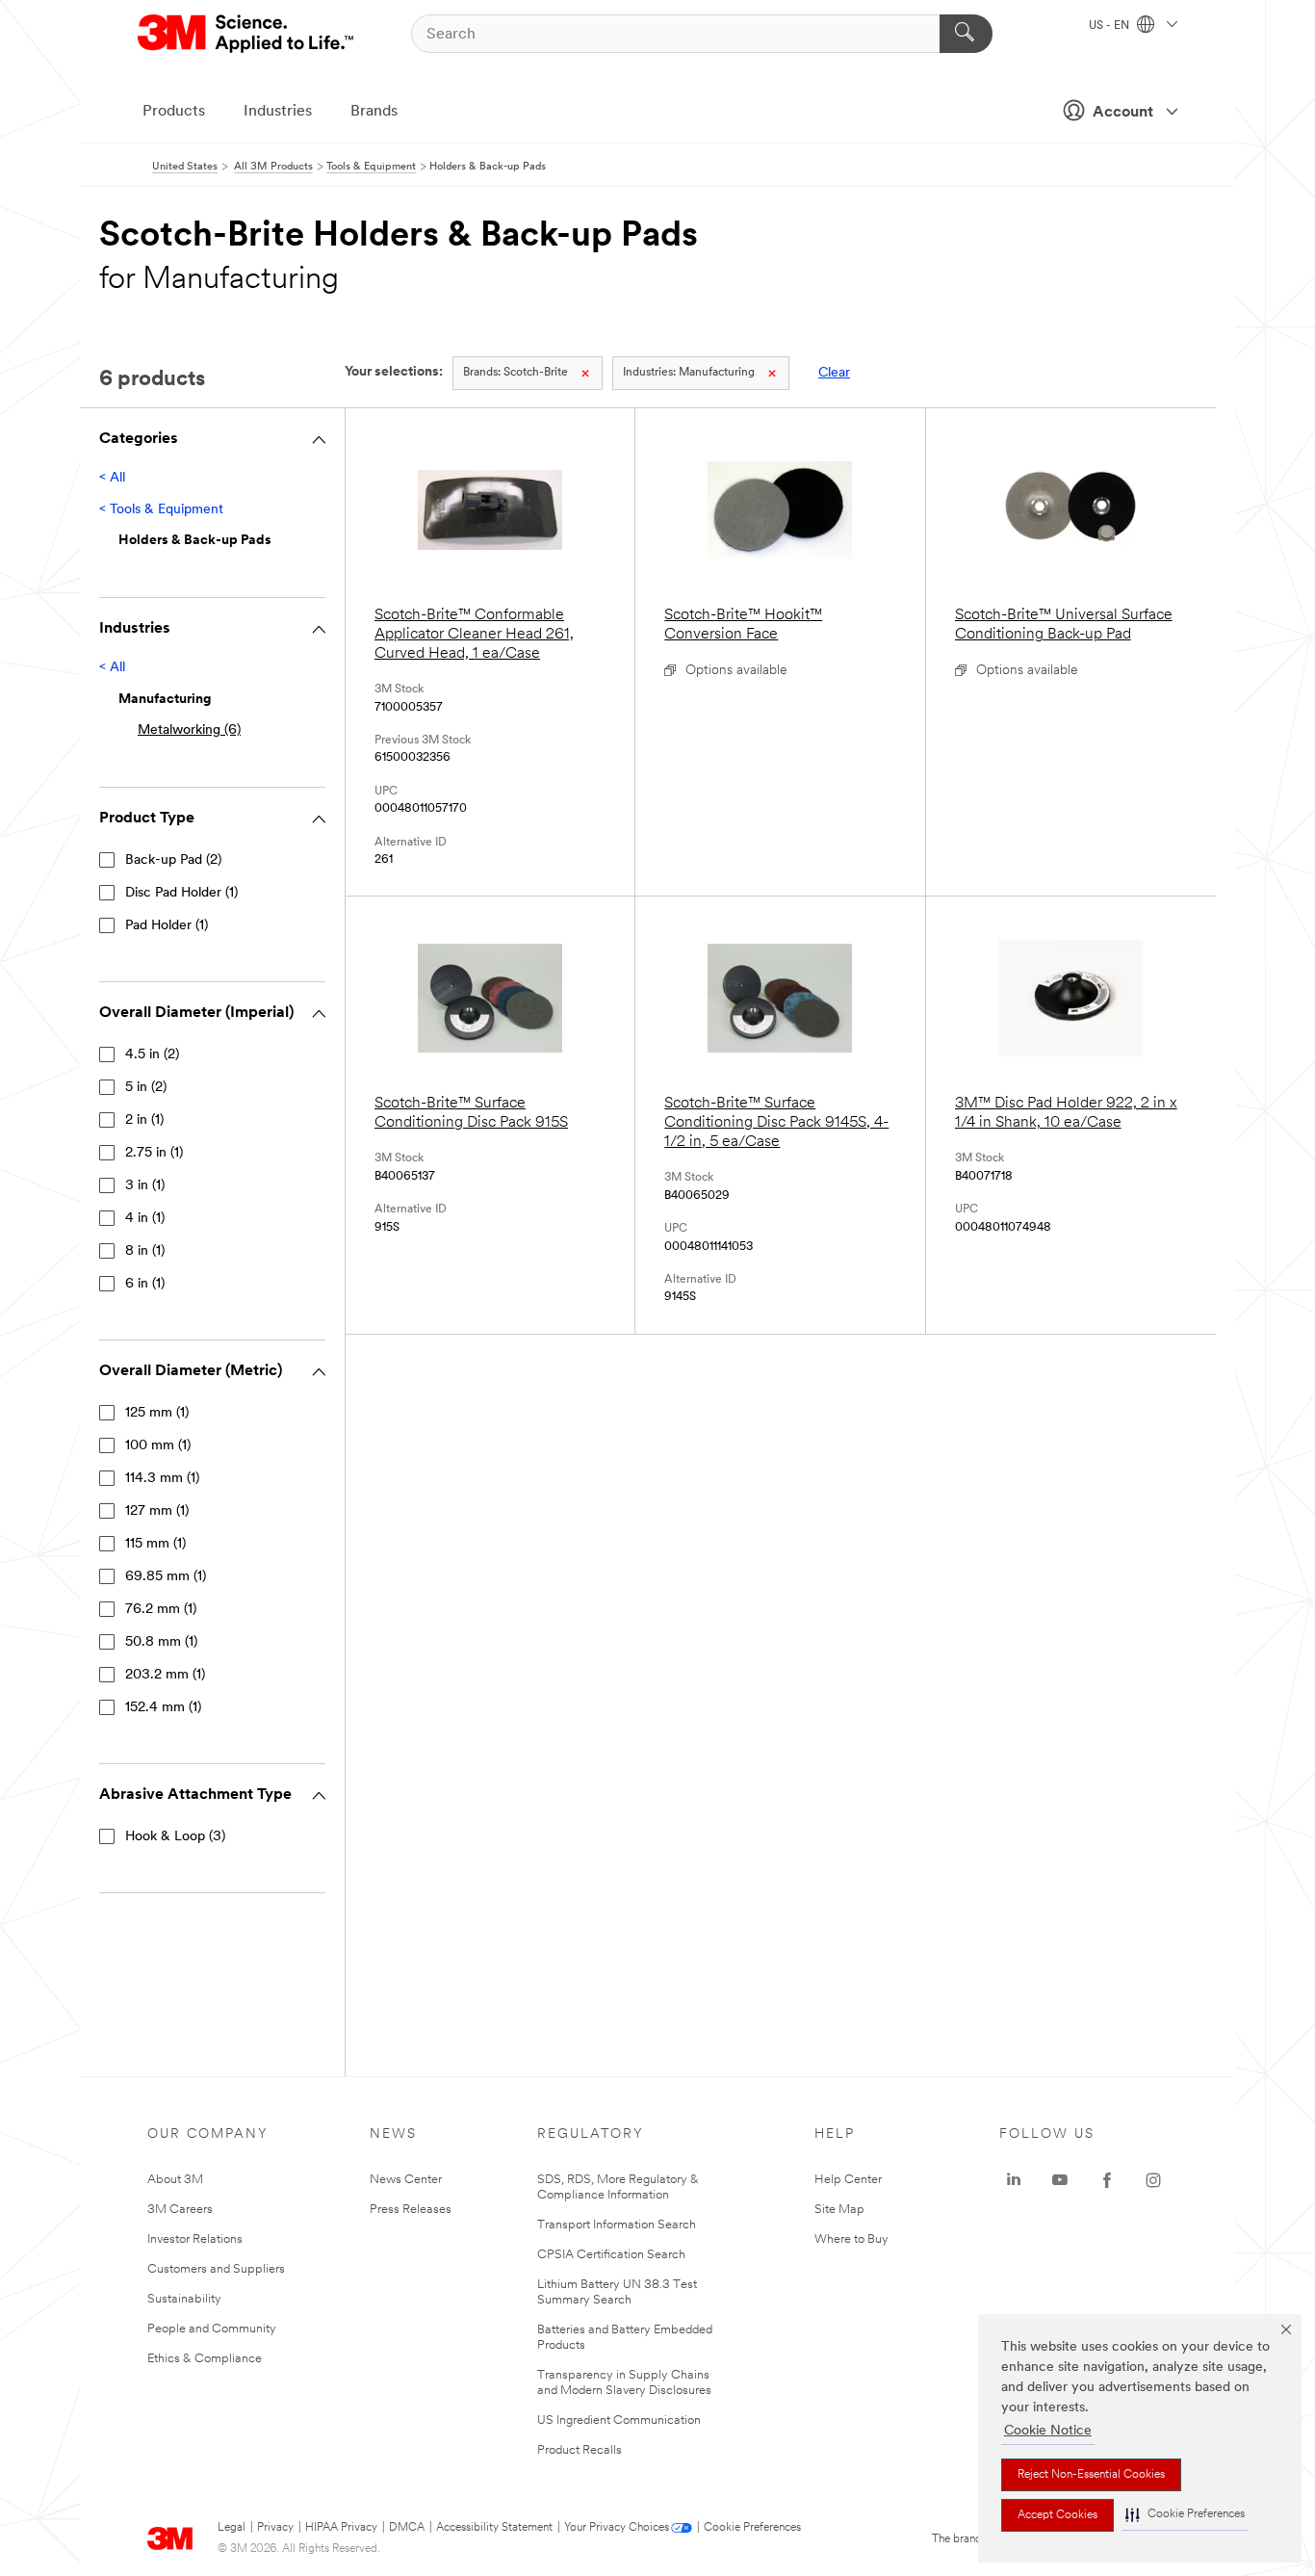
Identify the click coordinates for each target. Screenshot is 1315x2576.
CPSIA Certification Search (611, 2255)
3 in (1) (145, 1186)
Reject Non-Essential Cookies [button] (1091, 2475)
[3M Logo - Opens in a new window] (247, 34)
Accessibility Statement (494, 2528)
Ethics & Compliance (205, 2359)
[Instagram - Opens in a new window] (1153, 2180)
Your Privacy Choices (617, 2528)
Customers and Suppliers (216, 2269)
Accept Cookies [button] (1057, 2515)
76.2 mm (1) (161, 1610)
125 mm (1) (157, 1413)
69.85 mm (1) (166, 1577)
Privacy (275, 2528)
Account (1123, 113)
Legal (232, 2528)
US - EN (1110, 26)
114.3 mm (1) (162, 1479)
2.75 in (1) (154, 1153)
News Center (406, 2180)
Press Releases (411, 2210)
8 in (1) (145, 1251)
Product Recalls (580, 2450)
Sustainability (184, 2299)
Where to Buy (851, 2239)
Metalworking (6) (189, 730)
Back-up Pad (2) (173, 860)
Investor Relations (195, 2239)
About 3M (175, 2180)
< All (112, 478)
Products (174, 112)
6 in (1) (145, 1284)
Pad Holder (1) (167, 926)
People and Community (212, 2329)
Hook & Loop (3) (175, 1837)
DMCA (407, 2528)
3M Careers (180, 2210)
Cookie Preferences (752, 2528)
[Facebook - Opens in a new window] (1107, 2180)
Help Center (848, 2180)
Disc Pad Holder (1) (181, 893)
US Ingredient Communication (619, 2420)
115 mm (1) (155, 1544)
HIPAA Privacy (341, 2528)
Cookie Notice (1048, 2431)
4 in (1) (145, 1219)
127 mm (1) (157, 1511)
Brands (374, 112)
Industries (278, 112)
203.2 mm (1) (165, 1675)
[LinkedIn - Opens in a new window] (1014, 2180)
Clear (834, 373)
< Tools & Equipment (161, 510)
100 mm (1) (158, 1446)
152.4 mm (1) (163, 1708)
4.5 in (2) (152, 1055)
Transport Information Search (617, 2225)
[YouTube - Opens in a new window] (1060, 2180)
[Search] (966, 34)
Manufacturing (689, 373)
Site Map (839, 2210)
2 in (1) (144, 1120)
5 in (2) (146, 1088)
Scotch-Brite (516, 373)
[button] (1185, 2515)
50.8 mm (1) (161, 1642)
